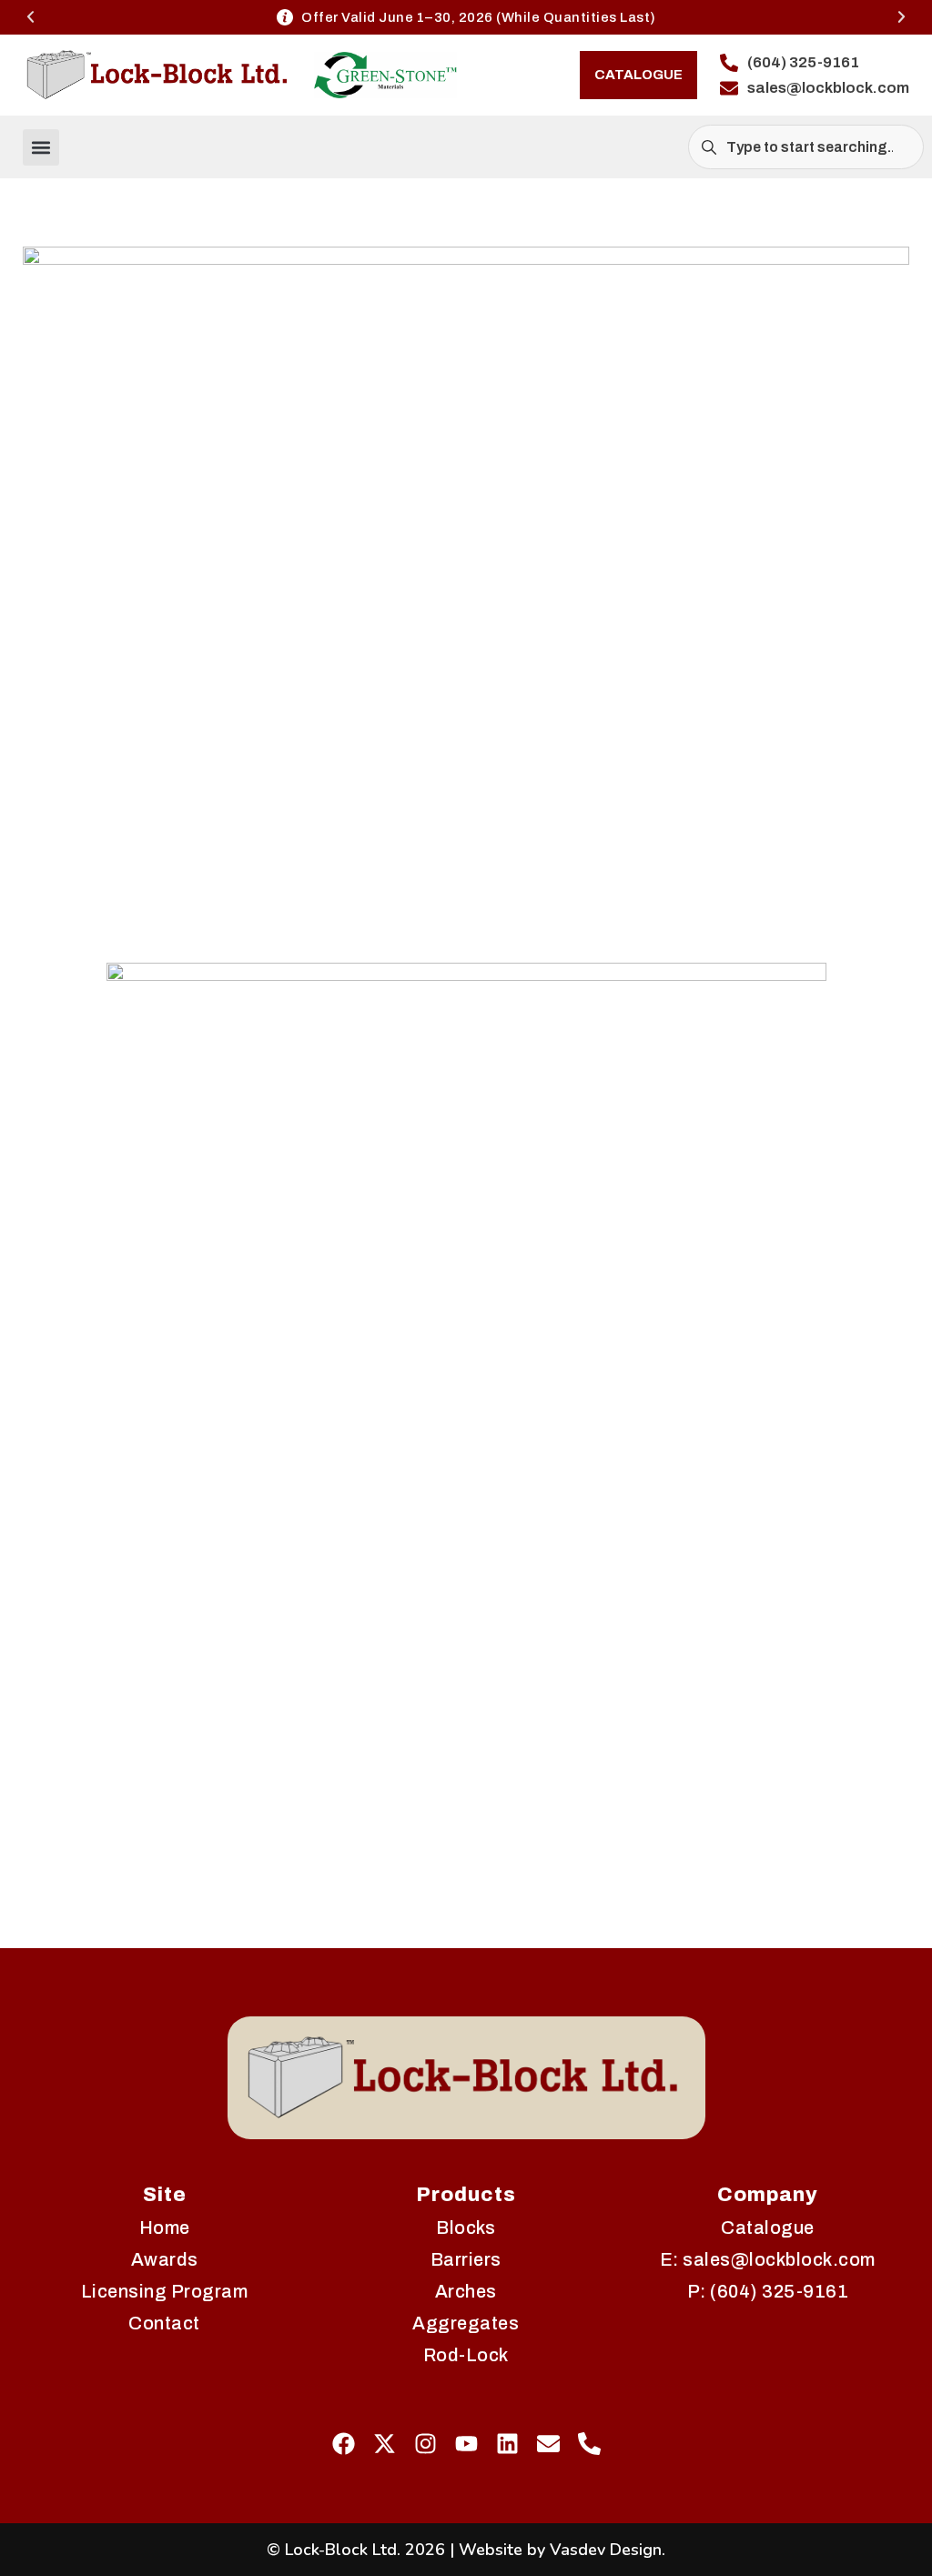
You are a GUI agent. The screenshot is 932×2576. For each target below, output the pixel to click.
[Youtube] (466, 2444)
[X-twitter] (385, 2444)
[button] (30, 17)
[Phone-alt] (589, 2444)
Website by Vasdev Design (560, 2550)
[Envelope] (548, 2444)
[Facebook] (344, 2444)
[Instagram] (425, 2444)
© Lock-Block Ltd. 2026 (356, 2550)
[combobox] (806, 147)
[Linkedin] (507, 2444)
